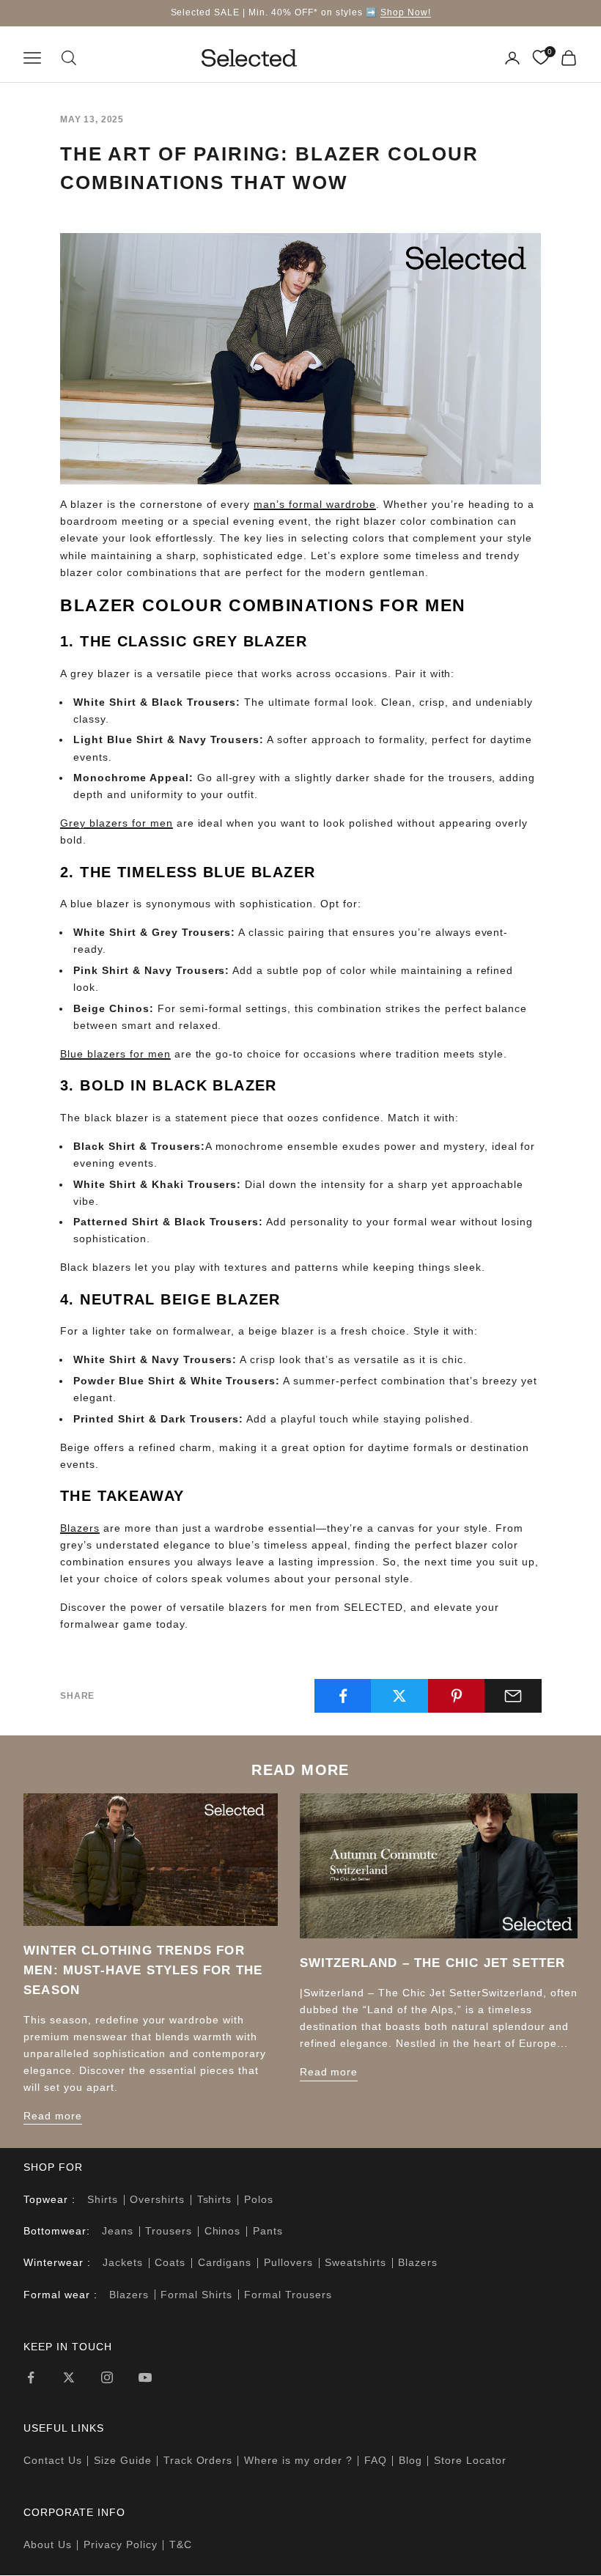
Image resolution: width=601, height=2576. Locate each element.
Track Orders (198, 2460)
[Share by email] (513, 1696)
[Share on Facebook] (343, 1696)
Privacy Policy (121, 2544)
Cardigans (225, 2262)
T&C (181, 2544)
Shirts (103, 2199)
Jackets (123, 2262)
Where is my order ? (298, 2460)
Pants (268, 2231)
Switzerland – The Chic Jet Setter (433, 1963)
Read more (53, 2116)
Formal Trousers (288, 2295)
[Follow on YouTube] (145, 2377)
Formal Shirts (196, 2295)
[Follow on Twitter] (69, 2377)
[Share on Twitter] (399, 1696)
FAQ (376, 2460)
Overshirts (157, 2199)
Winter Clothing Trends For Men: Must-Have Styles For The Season (143, 1970)
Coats (170, 2262)
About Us (48, 2544)
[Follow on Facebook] (31, 2377)
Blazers (418, 2262)
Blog (410, 2460)
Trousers (169, 2231)
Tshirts (215, 2199)
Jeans (118, 2231)
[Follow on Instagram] (107, 2377)
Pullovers (288, 2262)
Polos (259, 2199)
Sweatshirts (355, 2262)
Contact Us (53, 2460)
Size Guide (123, 2460)
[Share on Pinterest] (457, 1696)
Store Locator (470, 2460)
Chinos (223, 2231)
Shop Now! (406, 12)
